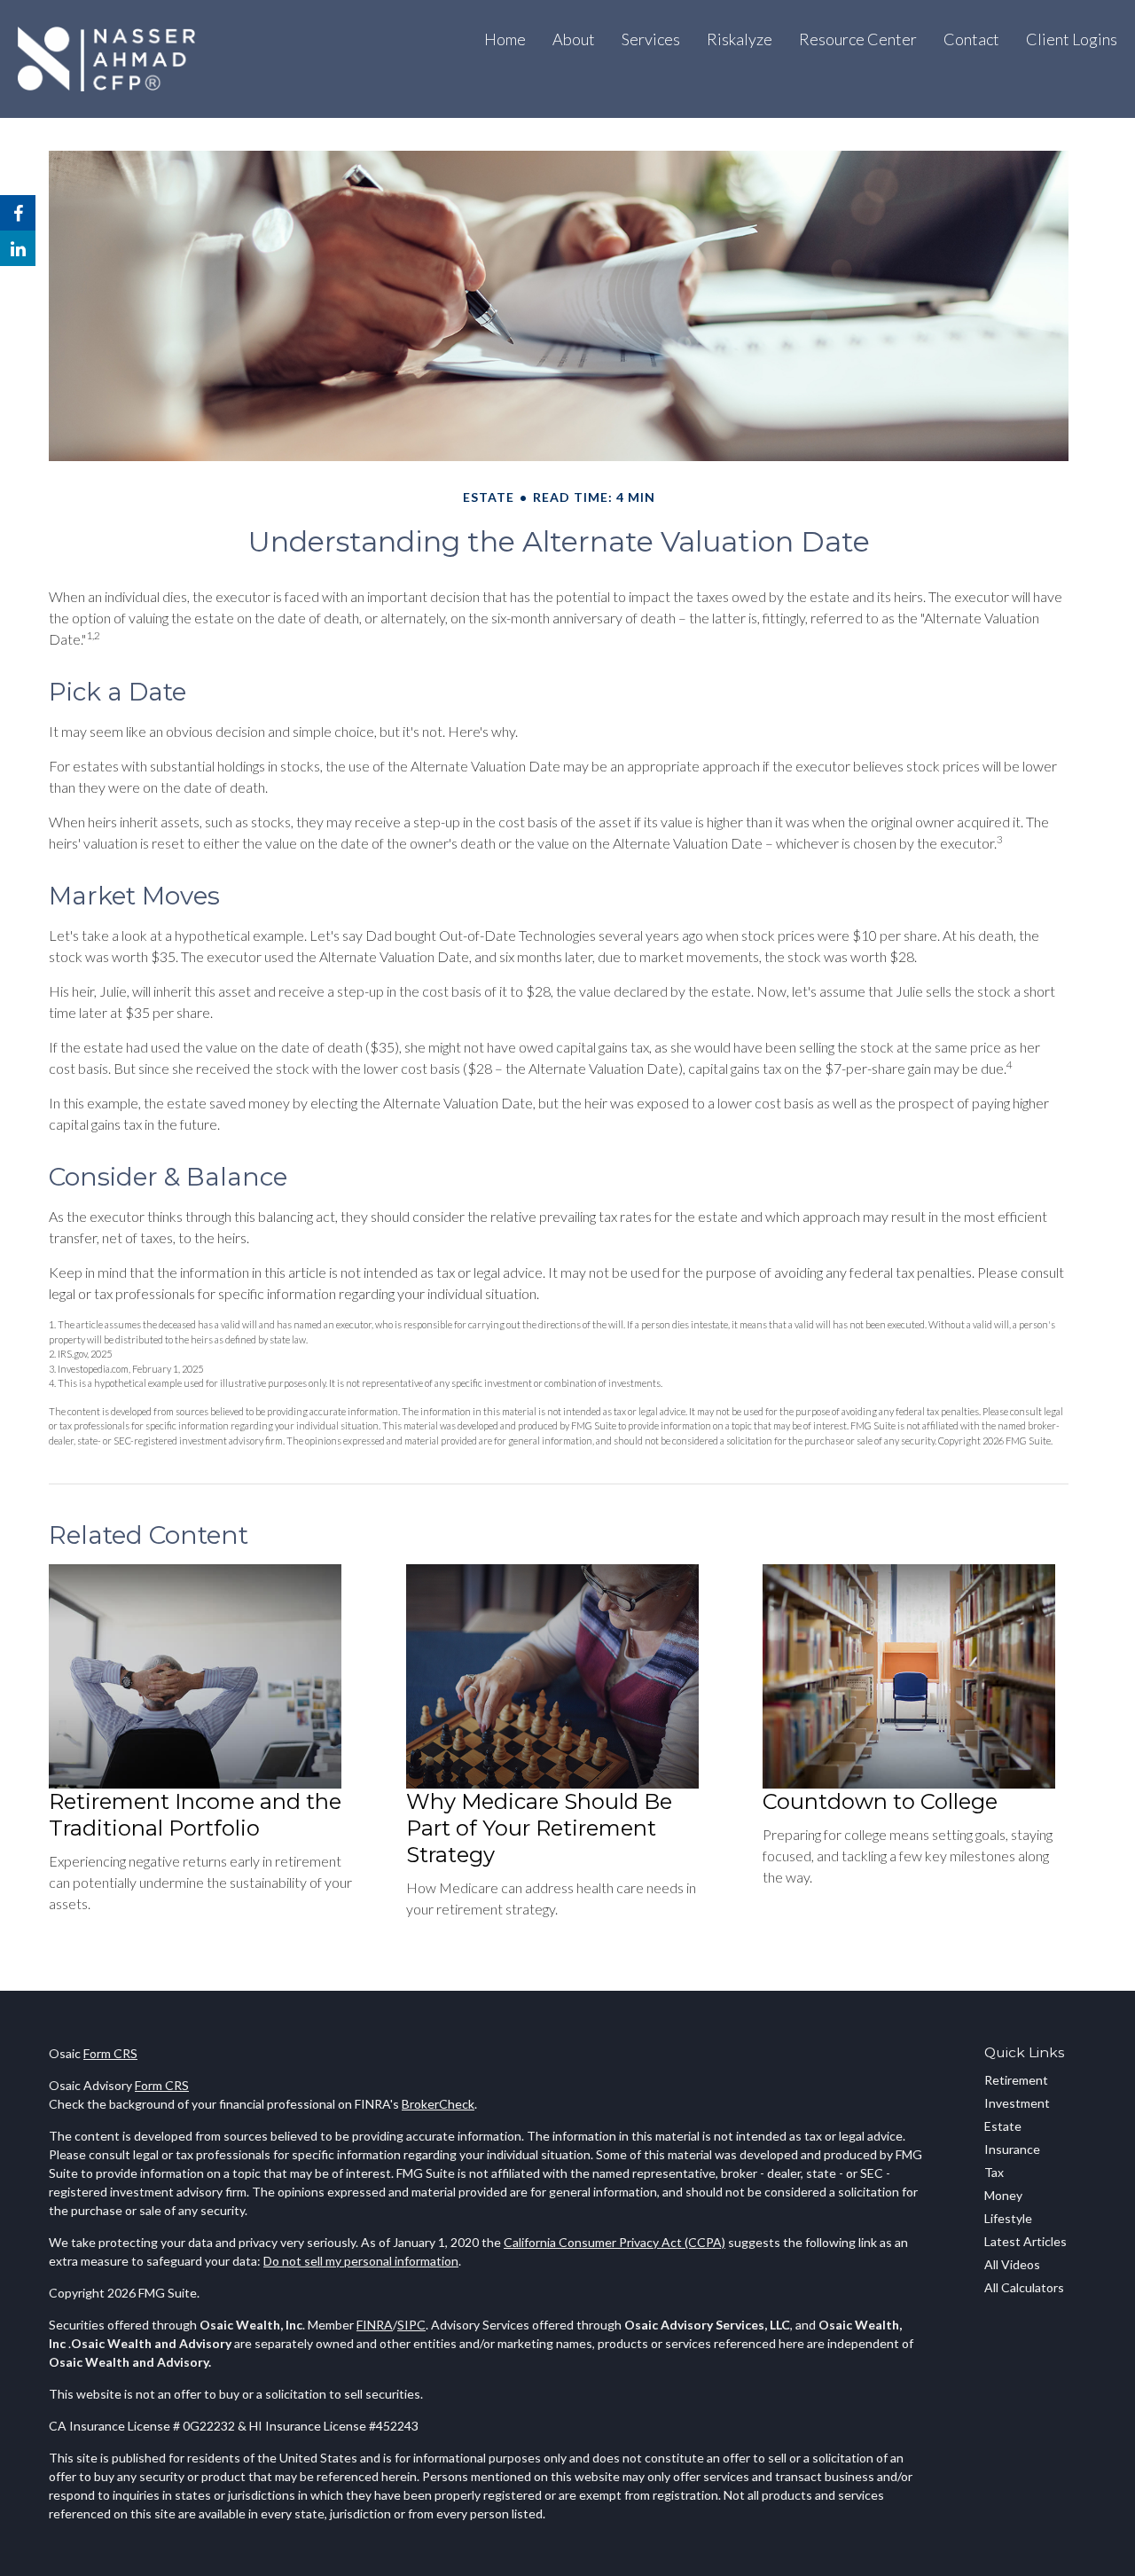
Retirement (1016, 2080)
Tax (994, 2172)
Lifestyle (1008, 2218)
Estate (1003, 2126)
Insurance (1012, 2149)
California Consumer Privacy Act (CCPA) (614, 2242)
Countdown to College (880, 1801)
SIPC (411, 2325)
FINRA (375, 2325)
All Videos (1012, 2264)
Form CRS (110, 2053)
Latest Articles (1025, 2241)
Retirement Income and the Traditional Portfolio (195, 1815)
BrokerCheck (438, 2104)
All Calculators (1024, 2287)
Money (1003, 2195)
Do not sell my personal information (361, 2261)
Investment (1017, 2103)
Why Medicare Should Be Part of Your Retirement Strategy (539, 1828)
